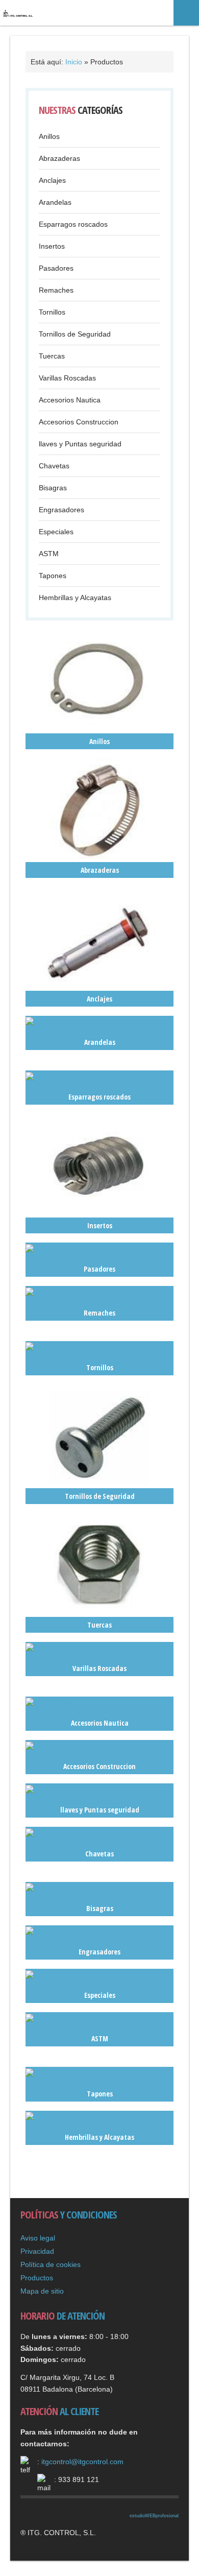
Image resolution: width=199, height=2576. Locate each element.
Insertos (52, 246)
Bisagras (53, 488)
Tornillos (52, 312)
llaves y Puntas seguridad (80, 444)
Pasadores (56, 268)
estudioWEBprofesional (154, 2516)
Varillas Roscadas (67, 378)
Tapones (53, 576)
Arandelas (55, 202)
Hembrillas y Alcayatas (75, 598)
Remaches (56, 290)
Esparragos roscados (73, 224)
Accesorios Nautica (70, 400)
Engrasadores (61, 510)
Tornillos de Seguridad (75, 334)
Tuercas (52, 356)
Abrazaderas (59, 158)
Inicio (74, 62)
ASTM (49, 554)
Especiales (56, 532)
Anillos (49, 136)
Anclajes (52, 180)
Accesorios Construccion (79, 422)
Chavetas (54, 466)
